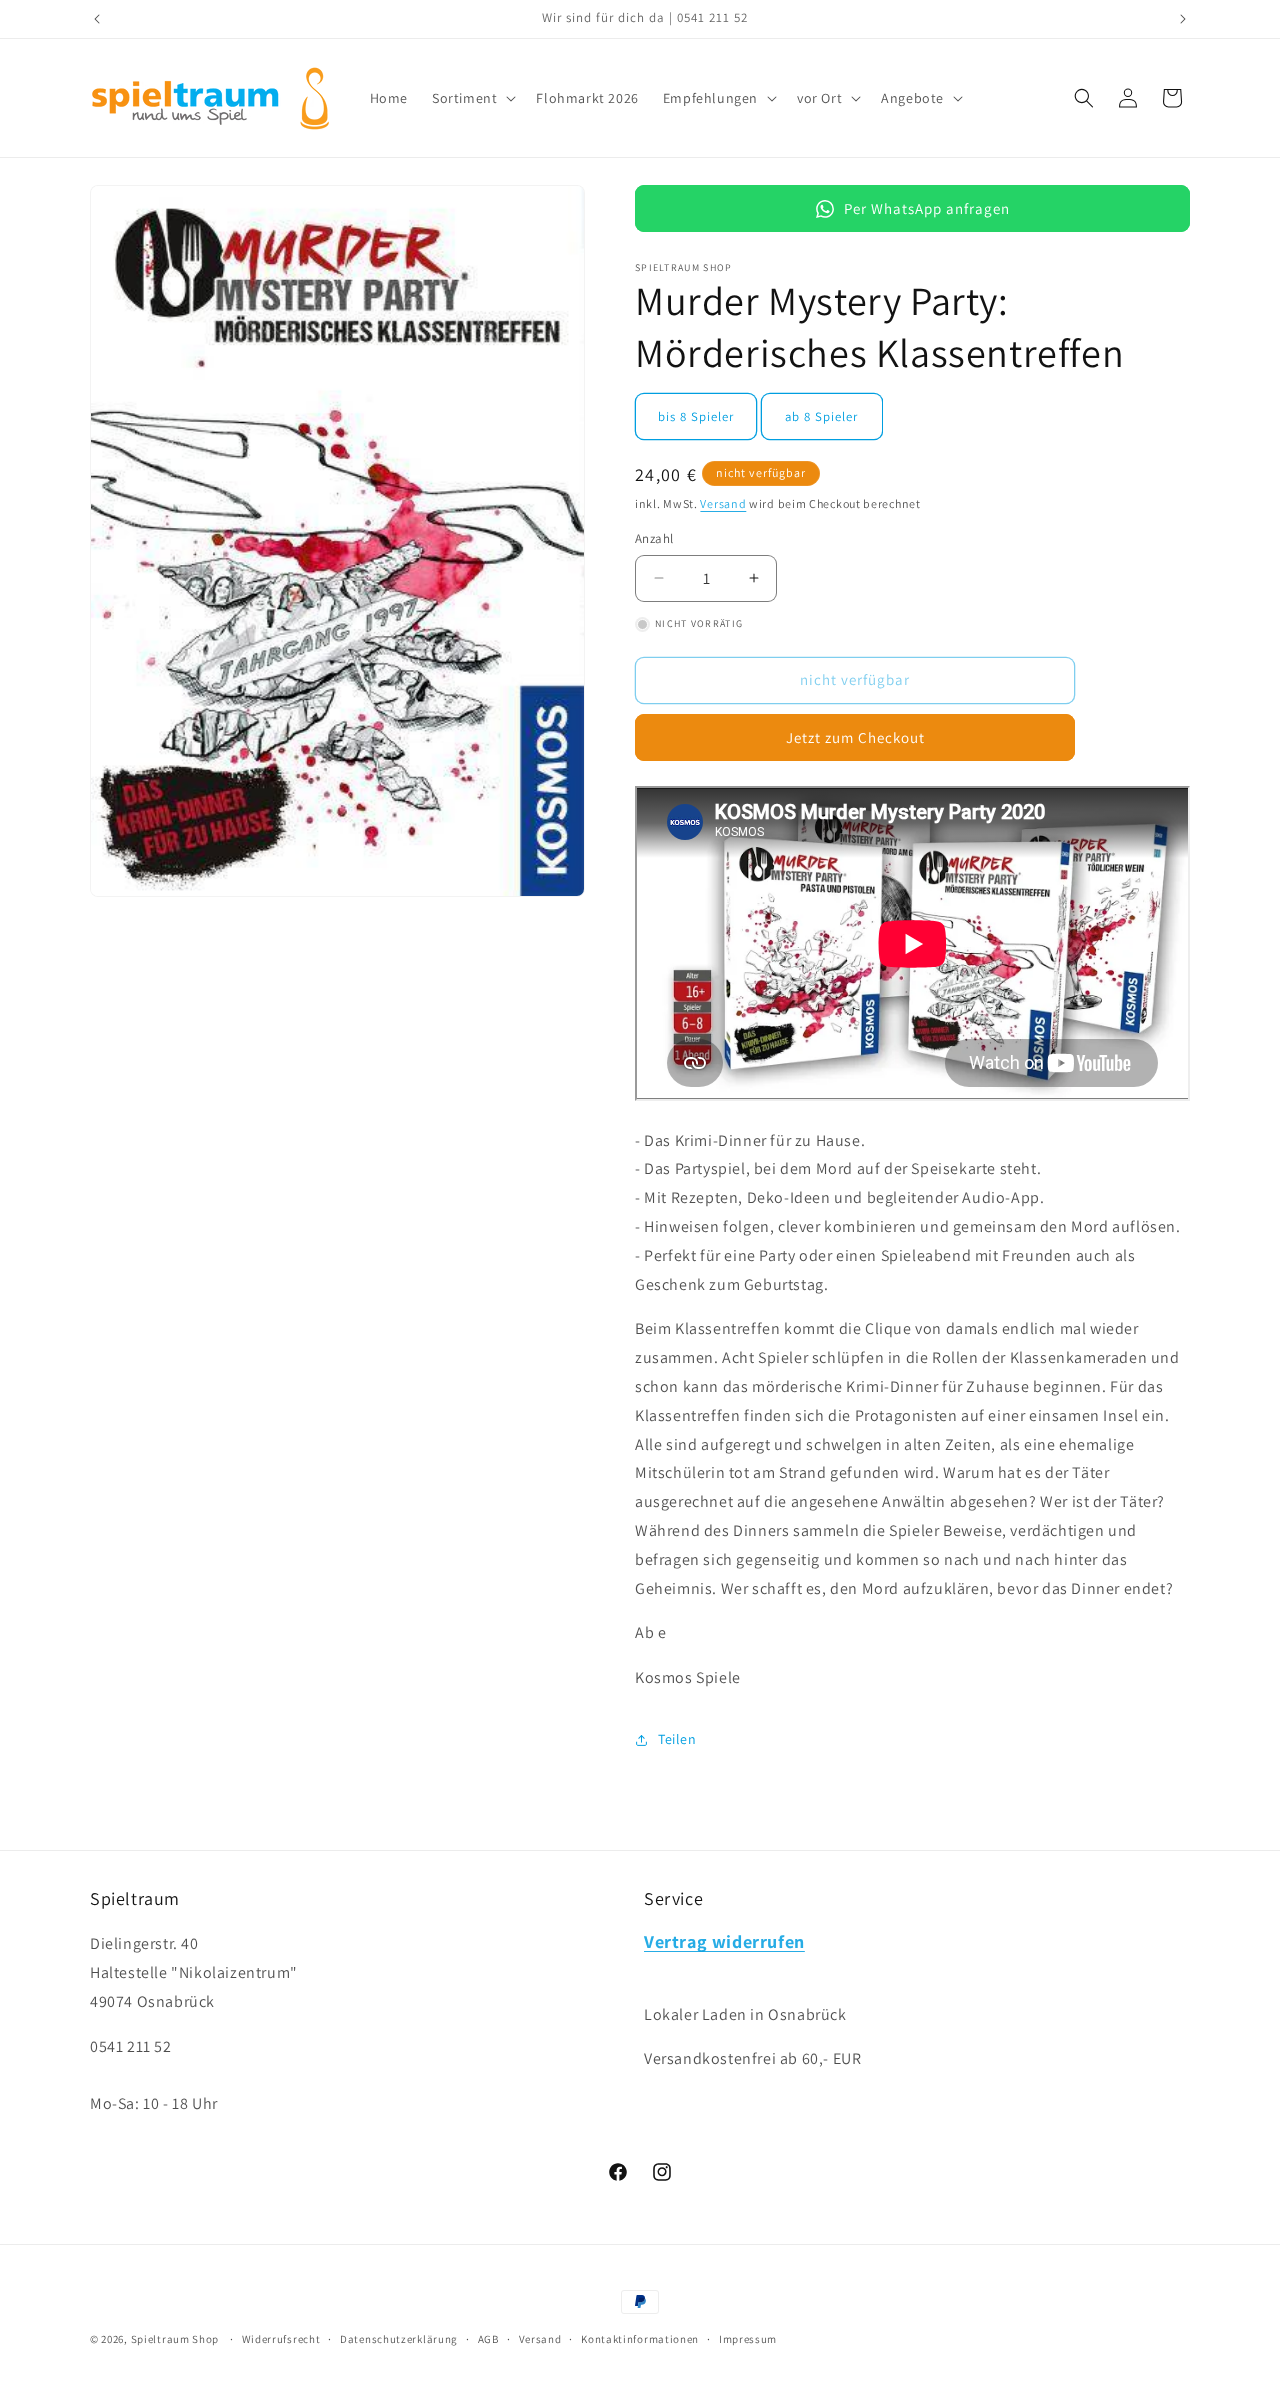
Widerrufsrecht (281, 2338)
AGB (488, 2338)
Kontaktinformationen (640, 2338)
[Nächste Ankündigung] (1183, 19)
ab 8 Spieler (821, 416)
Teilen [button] (677, 1739)
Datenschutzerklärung (399, 2338)
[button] (472, 98)
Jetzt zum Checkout (855, 737)
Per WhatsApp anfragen (927, 208)
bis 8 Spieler (696, 416)
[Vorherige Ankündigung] (97, 19)
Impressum (748, 2338)
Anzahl (654, 538)
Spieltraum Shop (175, 2339)
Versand (723, 503)
